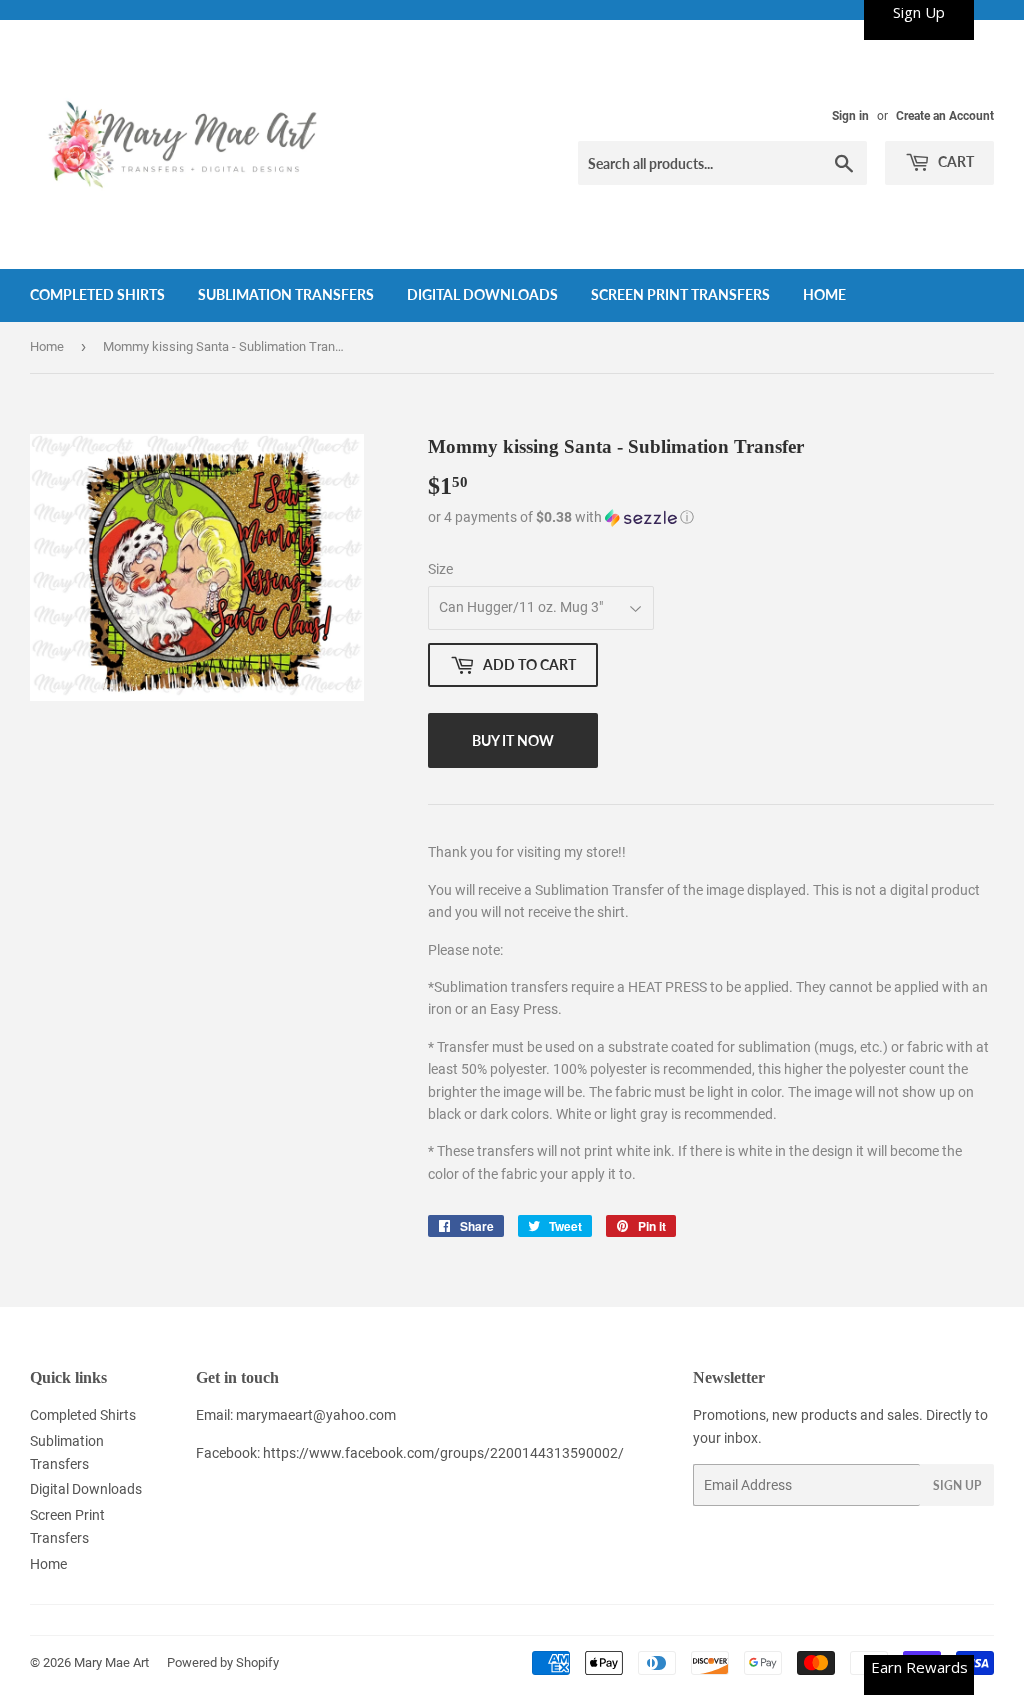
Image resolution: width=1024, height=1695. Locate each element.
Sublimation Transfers (286, 294)
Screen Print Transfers (680, 294)
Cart (954, 161)
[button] (711, 517)
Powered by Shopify (223, 1662)
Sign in (850, 116)
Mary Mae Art (111, 1662)
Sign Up (957, 1485)
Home (824, 294)
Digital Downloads (482, 294)
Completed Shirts (97, 294)
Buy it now (513, 740)
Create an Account (945, 116)
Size (440, 569)
